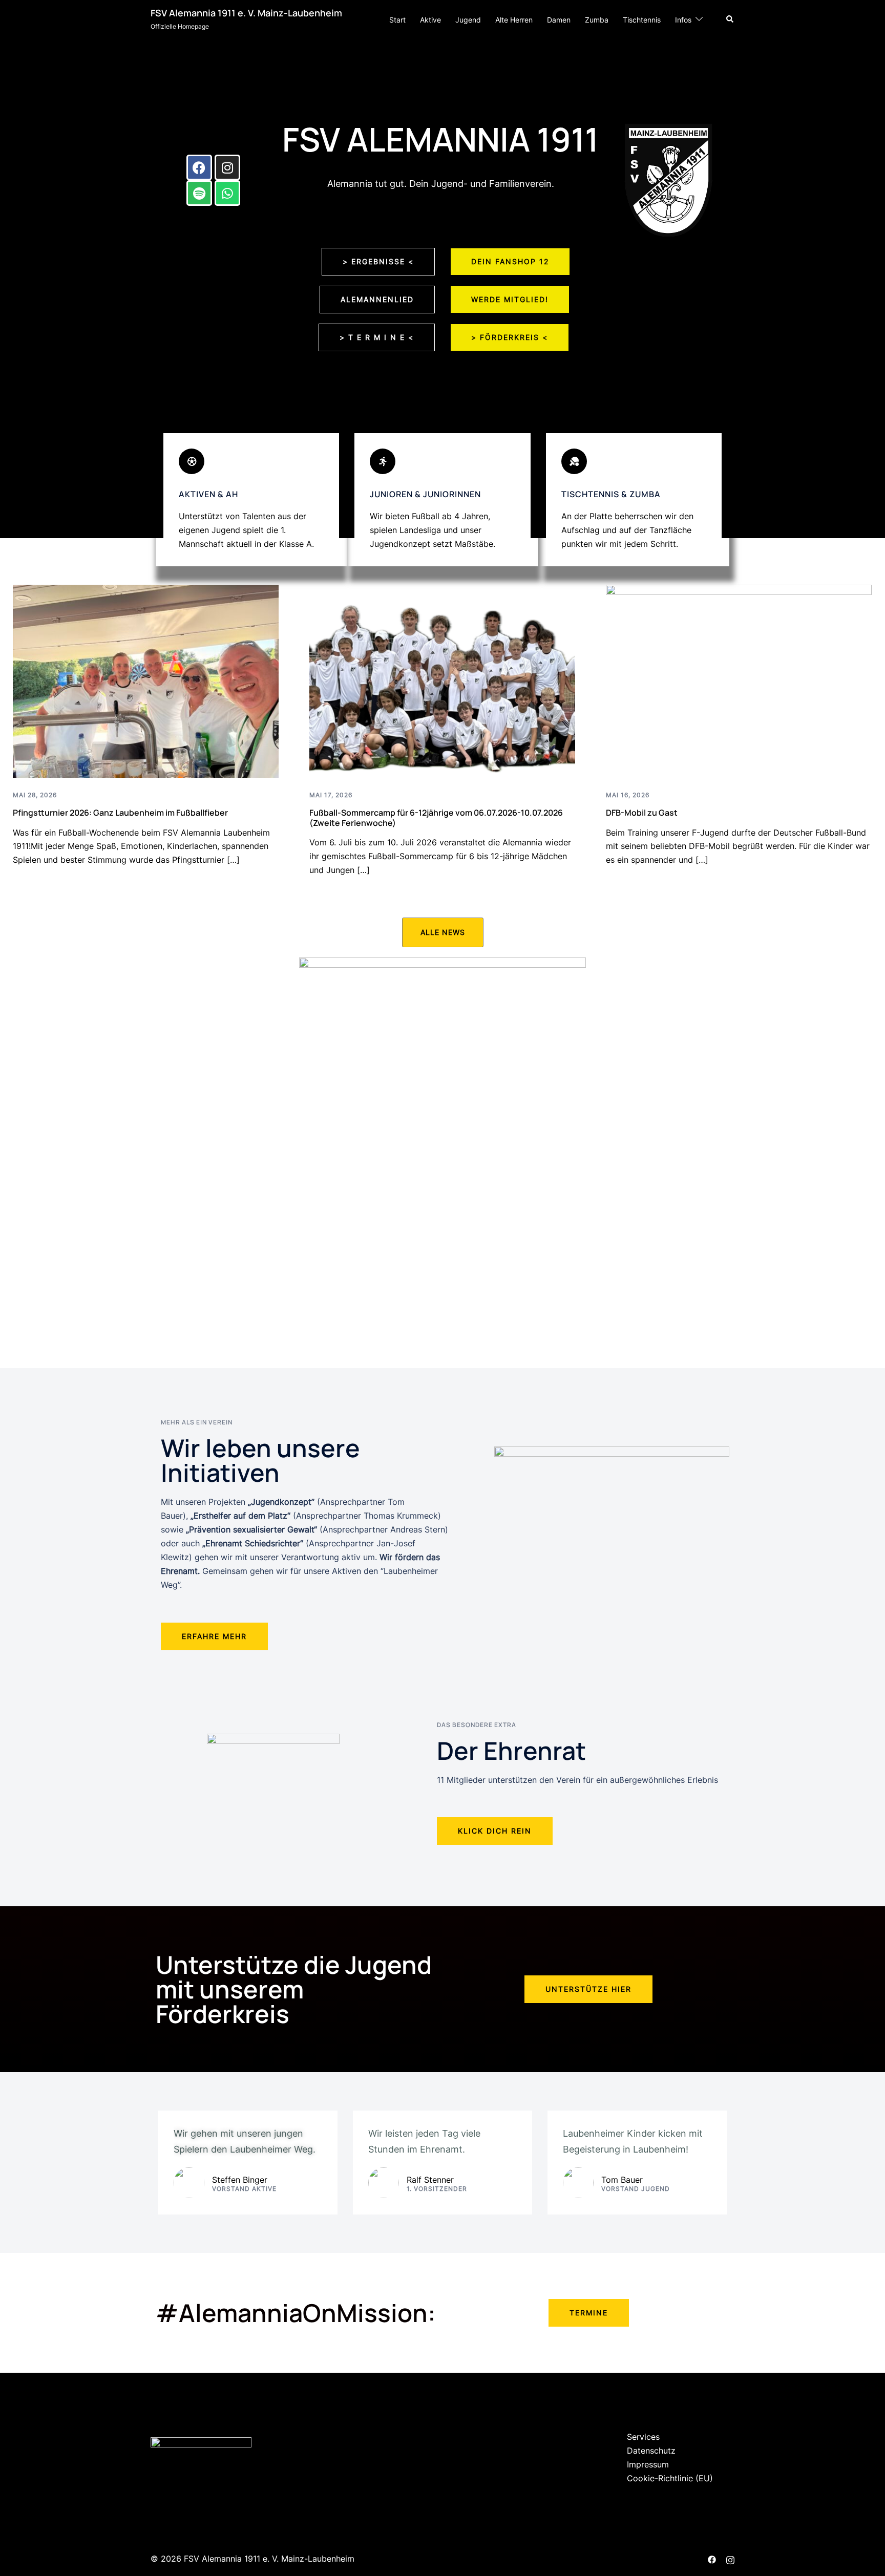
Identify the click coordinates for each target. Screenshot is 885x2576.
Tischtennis (642, 20)
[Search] (730, 19)
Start (397, 20)
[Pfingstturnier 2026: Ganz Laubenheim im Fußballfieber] (146, 680)
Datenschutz (651, 2451)
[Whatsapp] (227, 193)
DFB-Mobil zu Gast (642, 813)
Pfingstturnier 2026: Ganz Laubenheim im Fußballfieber (120, 813)
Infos (683, 20)
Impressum (648, 2464)
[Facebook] (199, 167)
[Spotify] (199, 193)
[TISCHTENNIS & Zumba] (574, 461)
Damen (559, 20)
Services (643, 2437)
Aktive (430, 20)
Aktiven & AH (208, 494)
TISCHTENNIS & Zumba (611, 494)
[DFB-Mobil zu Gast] (739, 680)
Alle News (443, 932)
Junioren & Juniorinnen (425, 494)
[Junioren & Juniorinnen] (383, 461)
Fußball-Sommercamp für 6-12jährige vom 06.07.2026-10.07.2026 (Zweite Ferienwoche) (436, 817)
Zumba (597, 20)
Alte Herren (514, 20)
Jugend (468, 20)
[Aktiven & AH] (192, 461)
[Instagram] (227, 167)
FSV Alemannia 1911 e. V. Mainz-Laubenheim (246, 13)
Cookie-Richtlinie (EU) (670, 2478)
